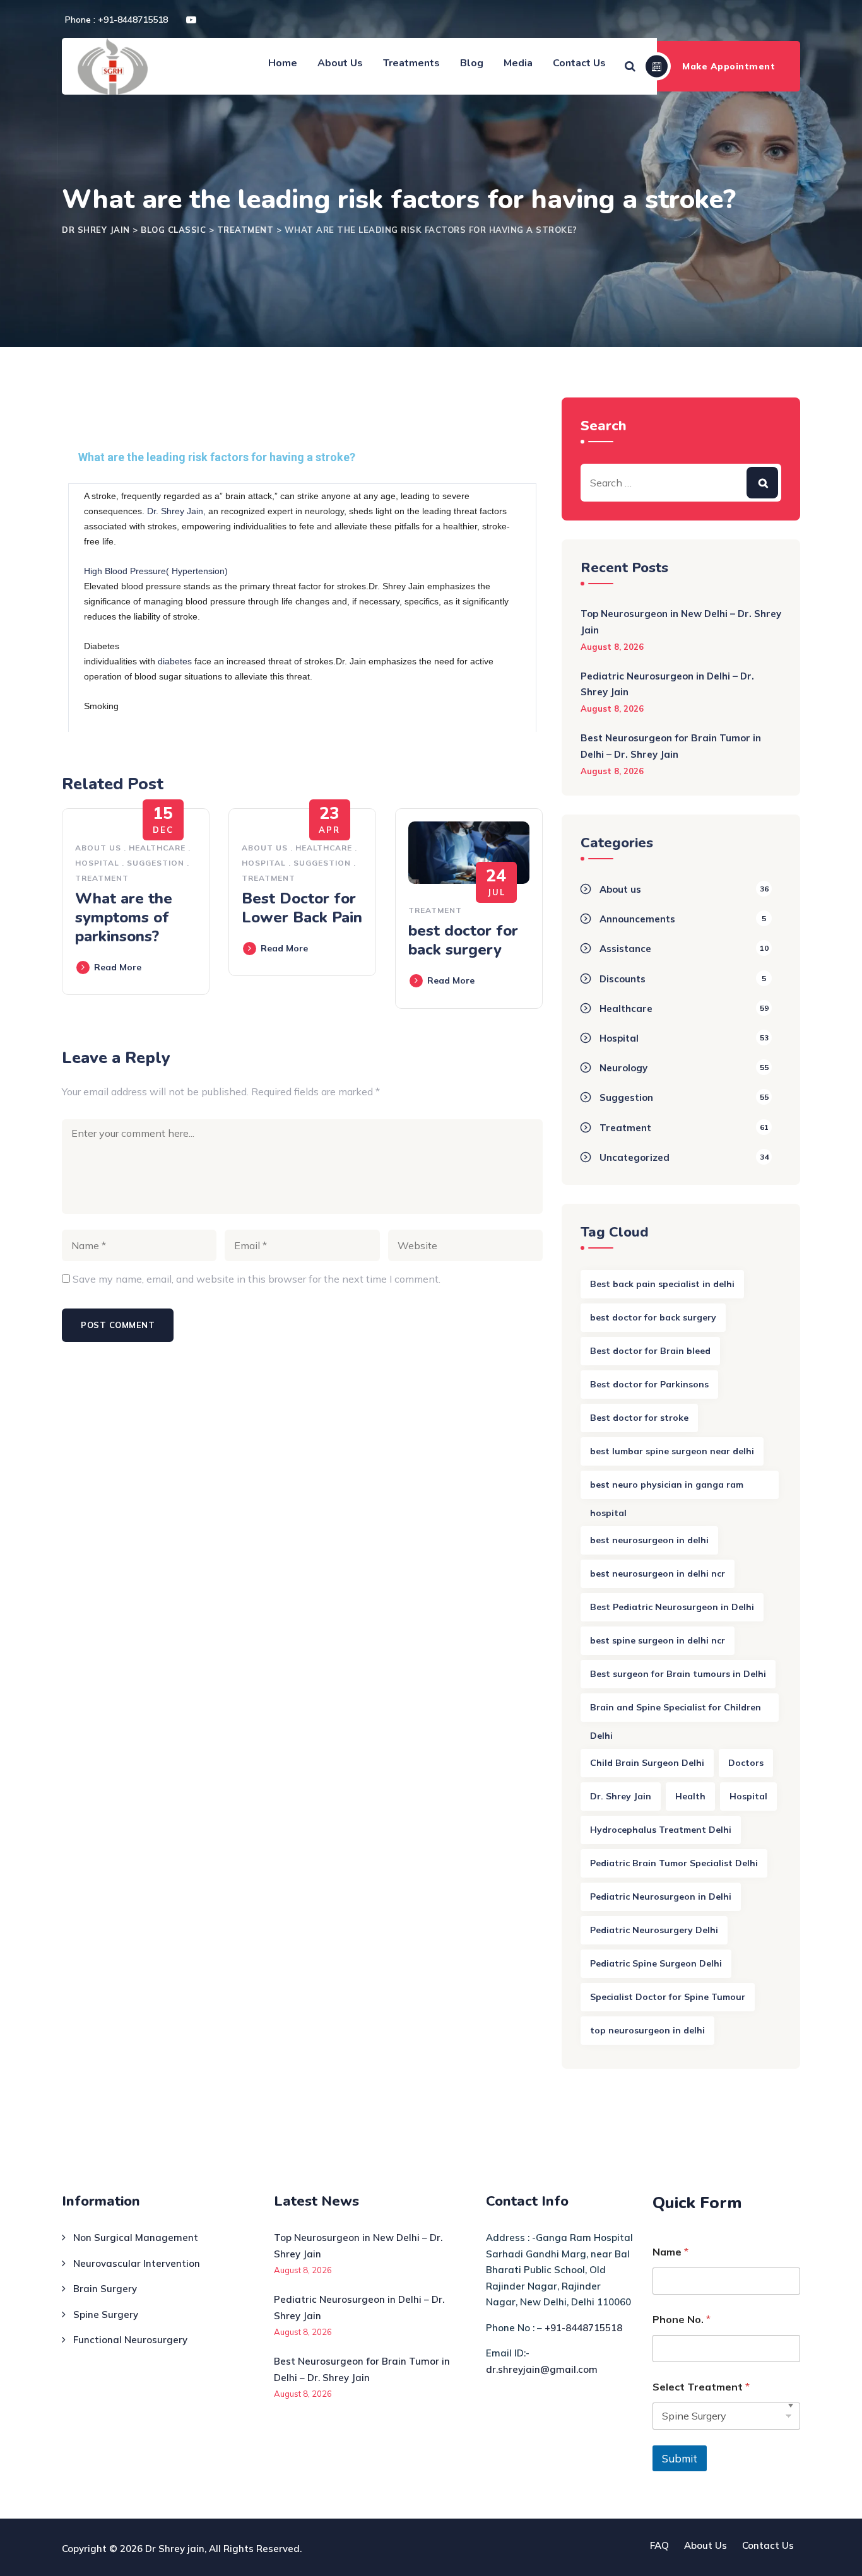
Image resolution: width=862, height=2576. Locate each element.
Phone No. (682, 2320)
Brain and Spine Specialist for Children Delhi (676, 1712)
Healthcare (157, 848)
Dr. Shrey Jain (621, 1796)
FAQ (659, 2545)
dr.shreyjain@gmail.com (542, 2369)
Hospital (97, 863)
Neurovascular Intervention (137, 2263)
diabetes (176, 661)
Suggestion (156, 863)
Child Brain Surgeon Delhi (647, 1763)
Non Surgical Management (136, 2238)
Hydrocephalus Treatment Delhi (661, 1830)
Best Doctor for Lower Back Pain (302, 908)
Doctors (746, 1763)
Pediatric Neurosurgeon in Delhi (661, 1897)
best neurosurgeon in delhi (649, 1540)
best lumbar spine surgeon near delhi (672, 1451)
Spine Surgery (106, 2314)
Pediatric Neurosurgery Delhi (654, 1930)
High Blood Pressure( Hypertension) (156, 571)
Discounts (623, 979)
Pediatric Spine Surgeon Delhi (656, 1963)
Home (283, 63)
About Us (340, 63)
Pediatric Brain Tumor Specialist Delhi (674, 1863)
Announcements (637, 919)
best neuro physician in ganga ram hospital (667, 1489)
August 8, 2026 (612, 647)
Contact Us (579, 63)
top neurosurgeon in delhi (647, 2030)
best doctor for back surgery (463, 940)
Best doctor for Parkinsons (649, 1384)
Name (670, 2252)
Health (690, 1796)
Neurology (623, 1068)
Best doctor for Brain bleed (650, 1351)
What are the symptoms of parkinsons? (124, 917)
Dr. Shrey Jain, (176, 511)
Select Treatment (701, 2387)
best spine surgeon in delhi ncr (658, 1640)
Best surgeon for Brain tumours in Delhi (678, 1674)
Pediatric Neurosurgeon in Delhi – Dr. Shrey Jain (667, 684)
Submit (680, 2458)
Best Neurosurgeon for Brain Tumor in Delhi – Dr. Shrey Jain (671, 746)
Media (518, 63)
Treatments (411, 63)
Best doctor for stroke (639, 1418)
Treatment (102, 878)
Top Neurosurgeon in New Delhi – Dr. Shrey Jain (681, 622)
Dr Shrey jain (175, 2549)
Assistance (625, 949)
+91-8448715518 (583, 2328)
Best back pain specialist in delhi (662, 1284)
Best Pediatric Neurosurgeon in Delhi (672, 1607)
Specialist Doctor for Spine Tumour (668, 1997)
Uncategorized (635, 1157)
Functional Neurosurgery (130, 2340)
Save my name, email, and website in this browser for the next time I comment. (257, 1279)
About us (98, 848)
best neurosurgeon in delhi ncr (658, 1573)
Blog (472, 63)
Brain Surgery (105, 2289)
